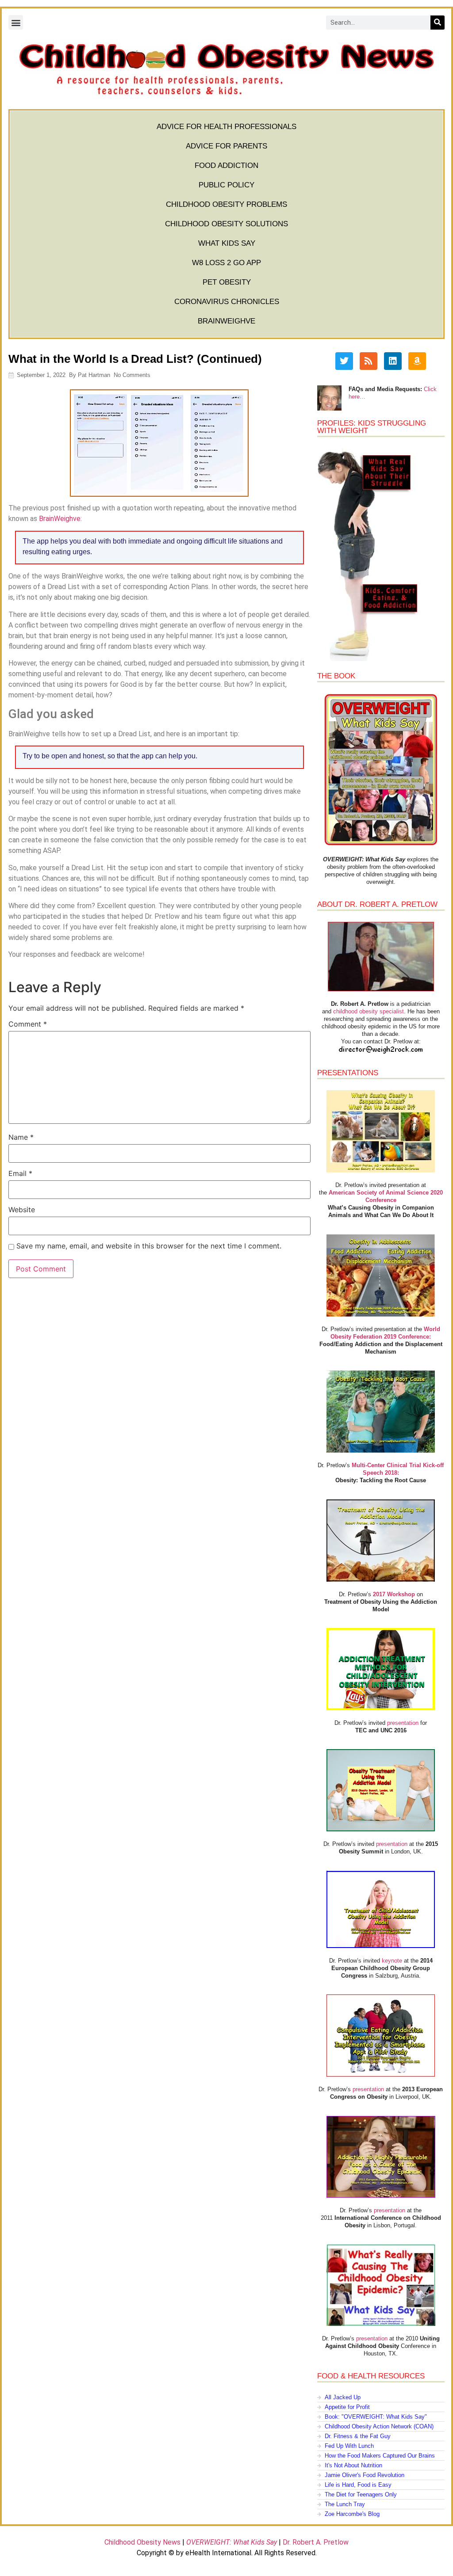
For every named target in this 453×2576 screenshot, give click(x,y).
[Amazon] (417, 361)
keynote (392, 1961)
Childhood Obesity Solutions (226, 224)
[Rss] (369, 361)
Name (21, 1137)
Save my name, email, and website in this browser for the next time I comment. (149, 1246)
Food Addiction (226, 166)
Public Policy (226, 185)
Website (22, 1210)
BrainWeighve (226, 321)
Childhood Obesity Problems (226, 204)
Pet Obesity (227, 282)
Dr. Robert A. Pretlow (316, 2542)
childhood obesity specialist (369, 1011)
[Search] (438, 23)
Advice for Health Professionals (226, 127)
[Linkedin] (393, 361)
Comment (28, 1024)
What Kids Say (227, 243)
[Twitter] (344, 361)
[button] (16, 22)
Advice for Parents (226, 146)
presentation (403, 1723)
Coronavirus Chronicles (227, 302)
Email (20, 1173)
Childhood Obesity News (142, 2542)
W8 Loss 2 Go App (226, 263)
